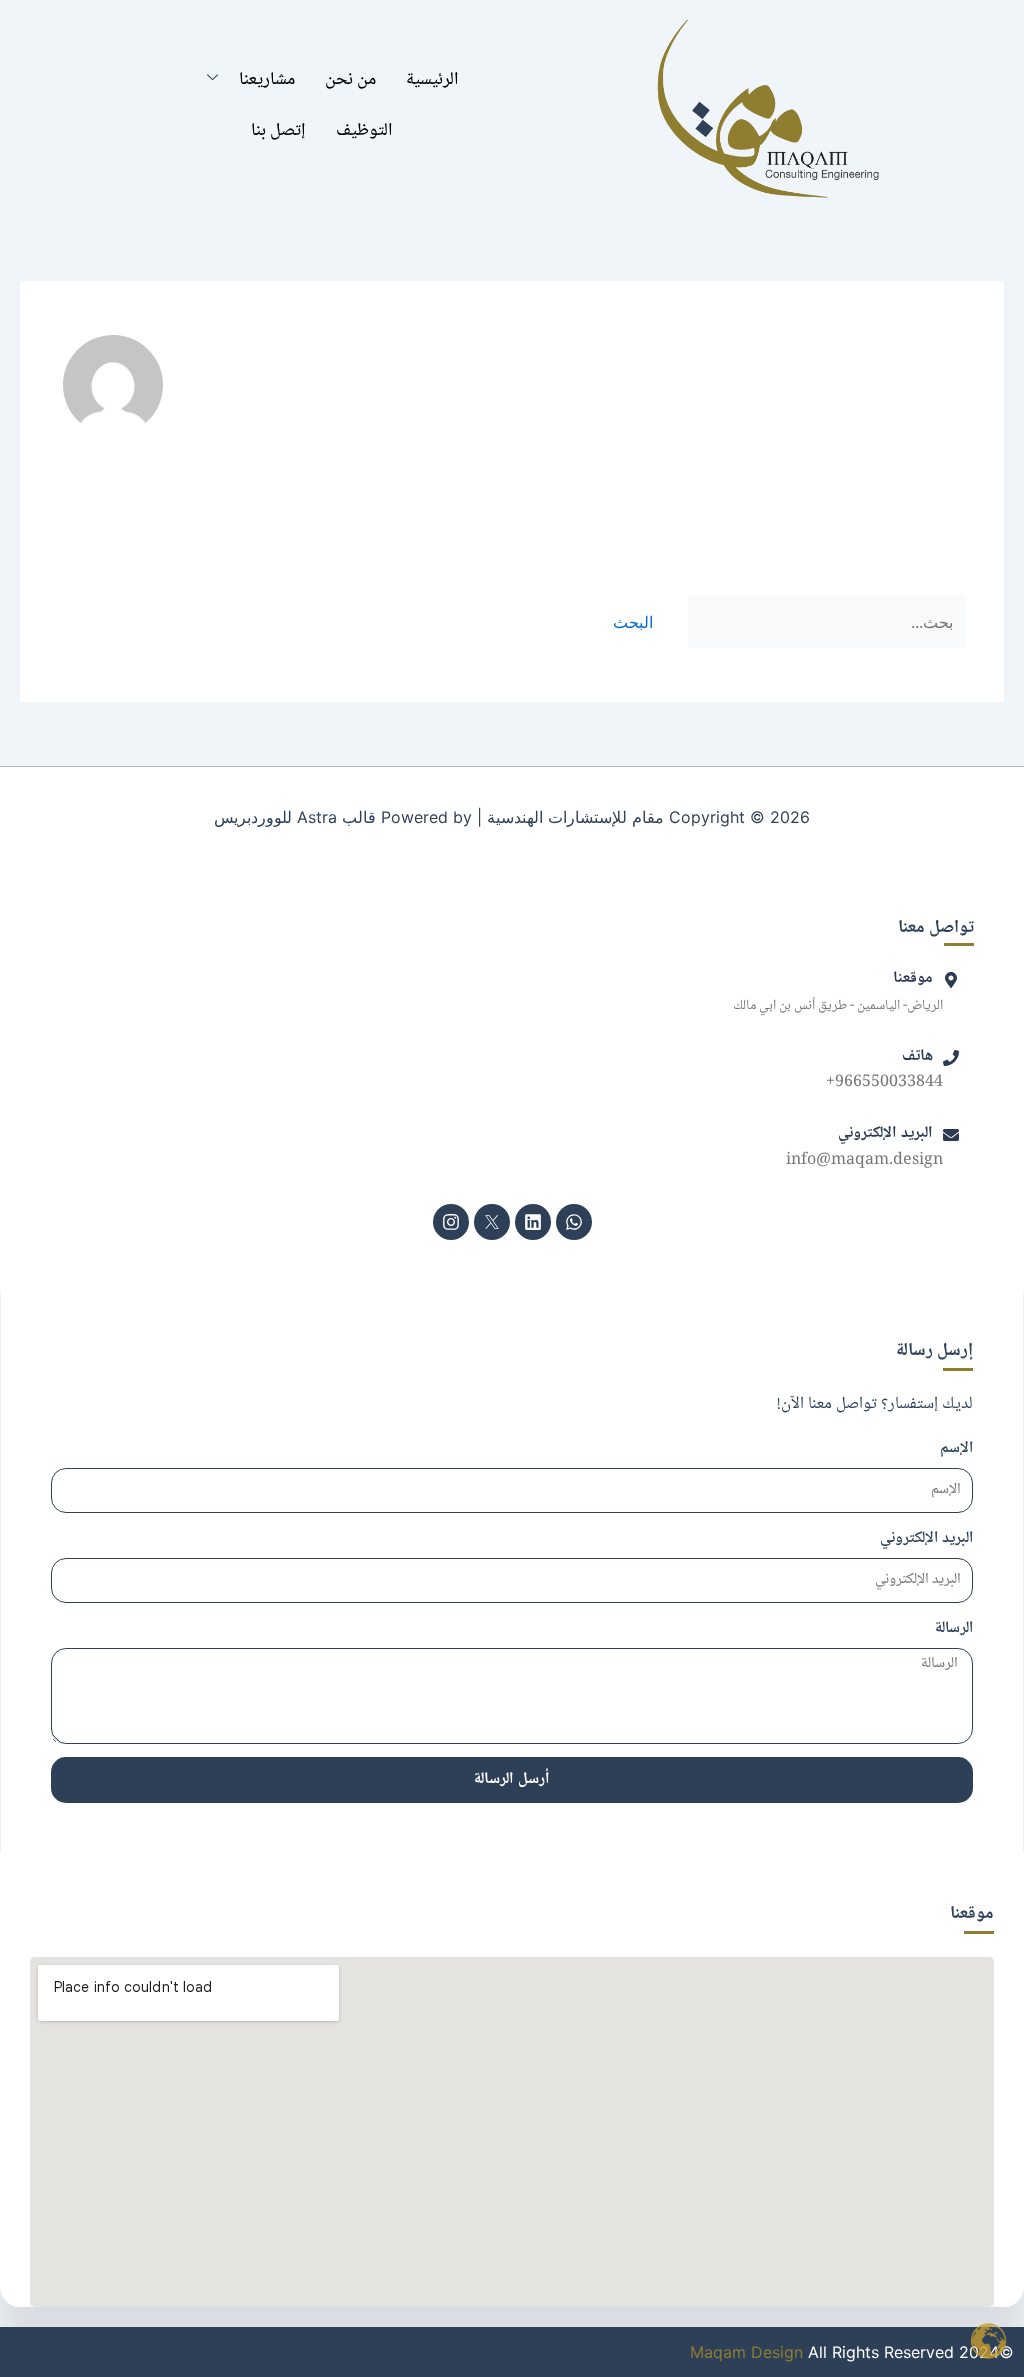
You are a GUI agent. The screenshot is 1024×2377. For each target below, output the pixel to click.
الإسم (956, 1449)
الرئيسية (432, 80)
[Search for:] (824, 622)
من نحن (350, 80)
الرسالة (954, 1629)
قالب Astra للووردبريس (295, 817)
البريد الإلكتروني (926, 1539)
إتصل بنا (278, 131)
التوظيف (364, 131)
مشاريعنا (267, 80)
